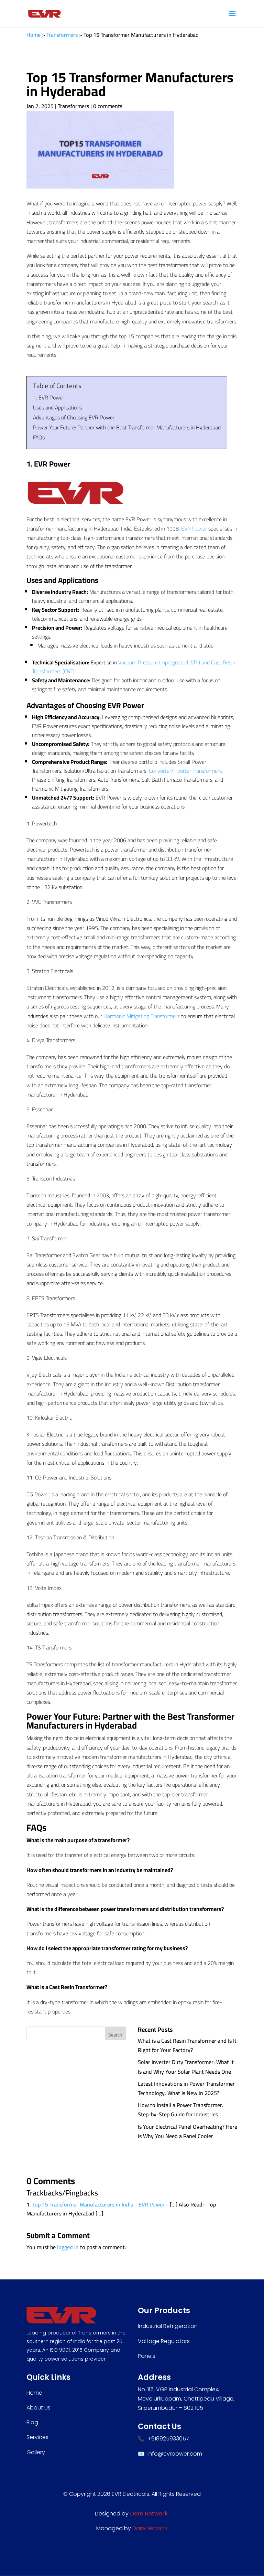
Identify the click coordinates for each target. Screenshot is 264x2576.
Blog (32, 2422)
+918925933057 (168, 2439)
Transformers (62, 35)
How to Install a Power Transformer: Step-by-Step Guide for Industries (181, 2110)
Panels (147, 2356)
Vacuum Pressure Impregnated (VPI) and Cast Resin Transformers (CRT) (134, 667)
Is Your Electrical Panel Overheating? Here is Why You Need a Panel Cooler (188, 2131)
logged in (68, 2247)
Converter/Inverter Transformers (185, 771)
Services (37, 2437)
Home (34, 35)
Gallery (36, 2452)
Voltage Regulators (164, 2341)
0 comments (108, 106)
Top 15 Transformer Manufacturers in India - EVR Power (98, 2204)
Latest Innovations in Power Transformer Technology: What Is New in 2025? (186, 2088)
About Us (38, 2408)
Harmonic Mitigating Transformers (142, 1016)
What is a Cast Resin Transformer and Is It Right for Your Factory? (187, 2045)
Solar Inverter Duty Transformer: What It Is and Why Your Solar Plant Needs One (186, 2067)
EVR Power (194, 528)
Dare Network (150, 2528)
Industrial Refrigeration (168, 2326)
